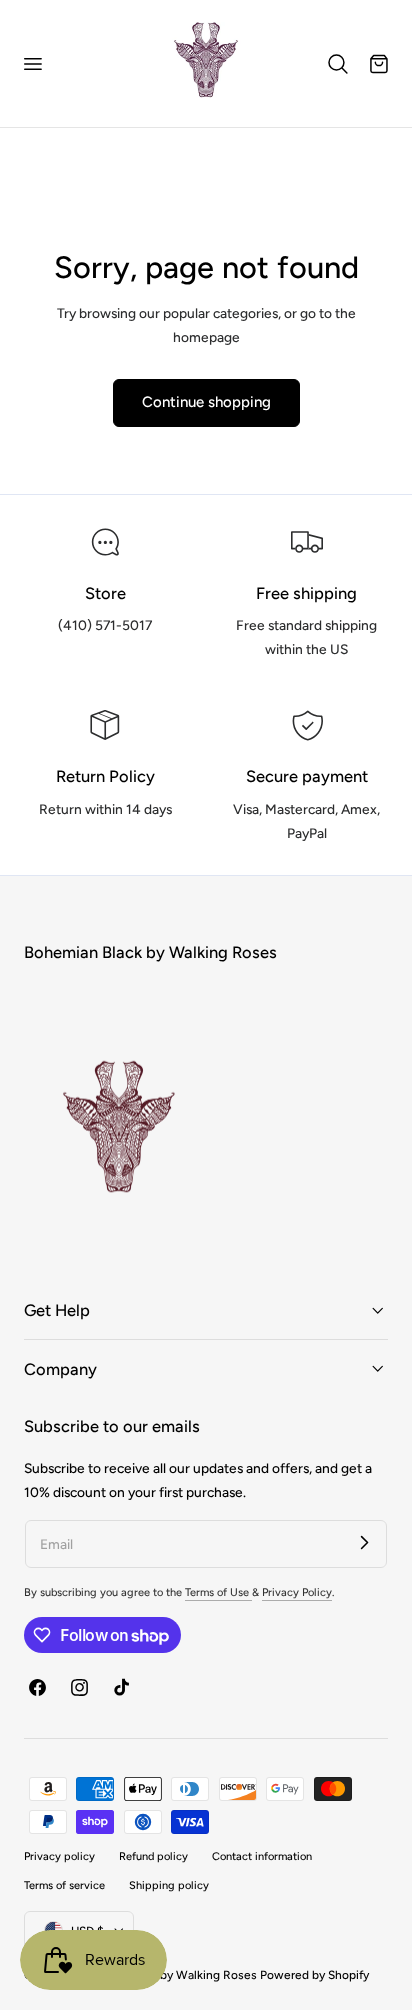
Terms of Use (218, 1592)
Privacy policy (59, 1856)
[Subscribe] (364, 1543)
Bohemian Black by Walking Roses (164, 1975)
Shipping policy (169, 1885)
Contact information (262, 1856)
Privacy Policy (297, 1592)
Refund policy (153, 1856)
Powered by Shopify (314, 1975)
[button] (32, 64)
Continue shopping (206, 402)
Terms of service (64, 1885)
